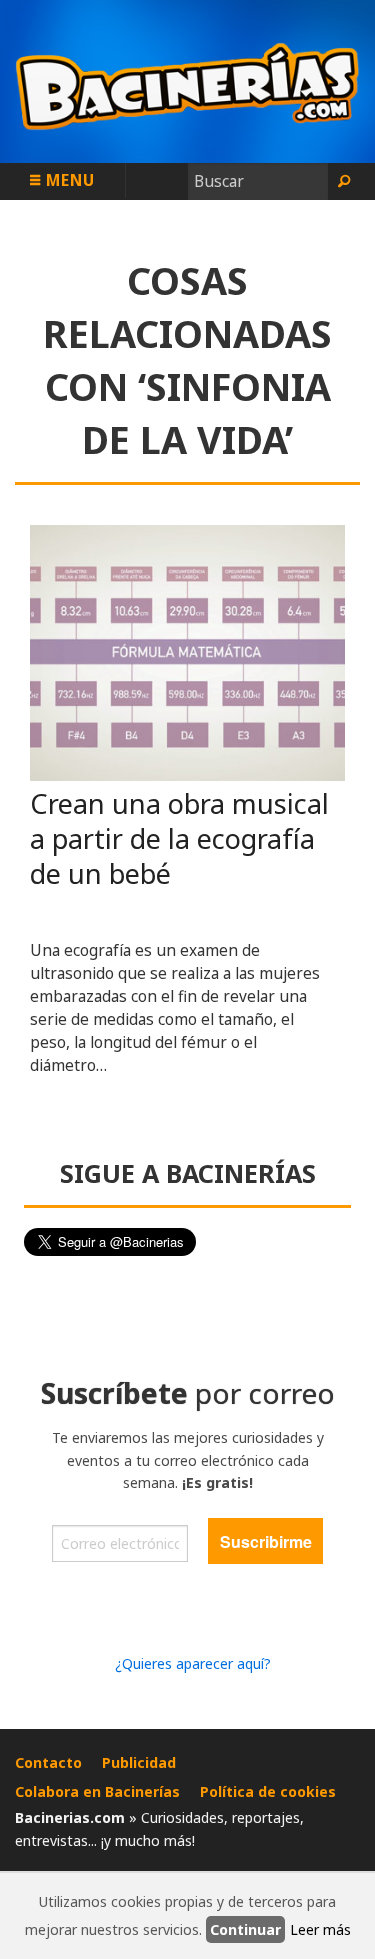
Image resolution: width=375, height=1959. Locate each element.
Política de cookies (268, 1791)
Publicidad (139, 1762)
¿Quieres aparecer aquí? (193, 1663)
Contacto (48, 1762)
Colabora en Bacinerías (97, 1791)
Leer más (320, 1929)
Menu (68, 180)
